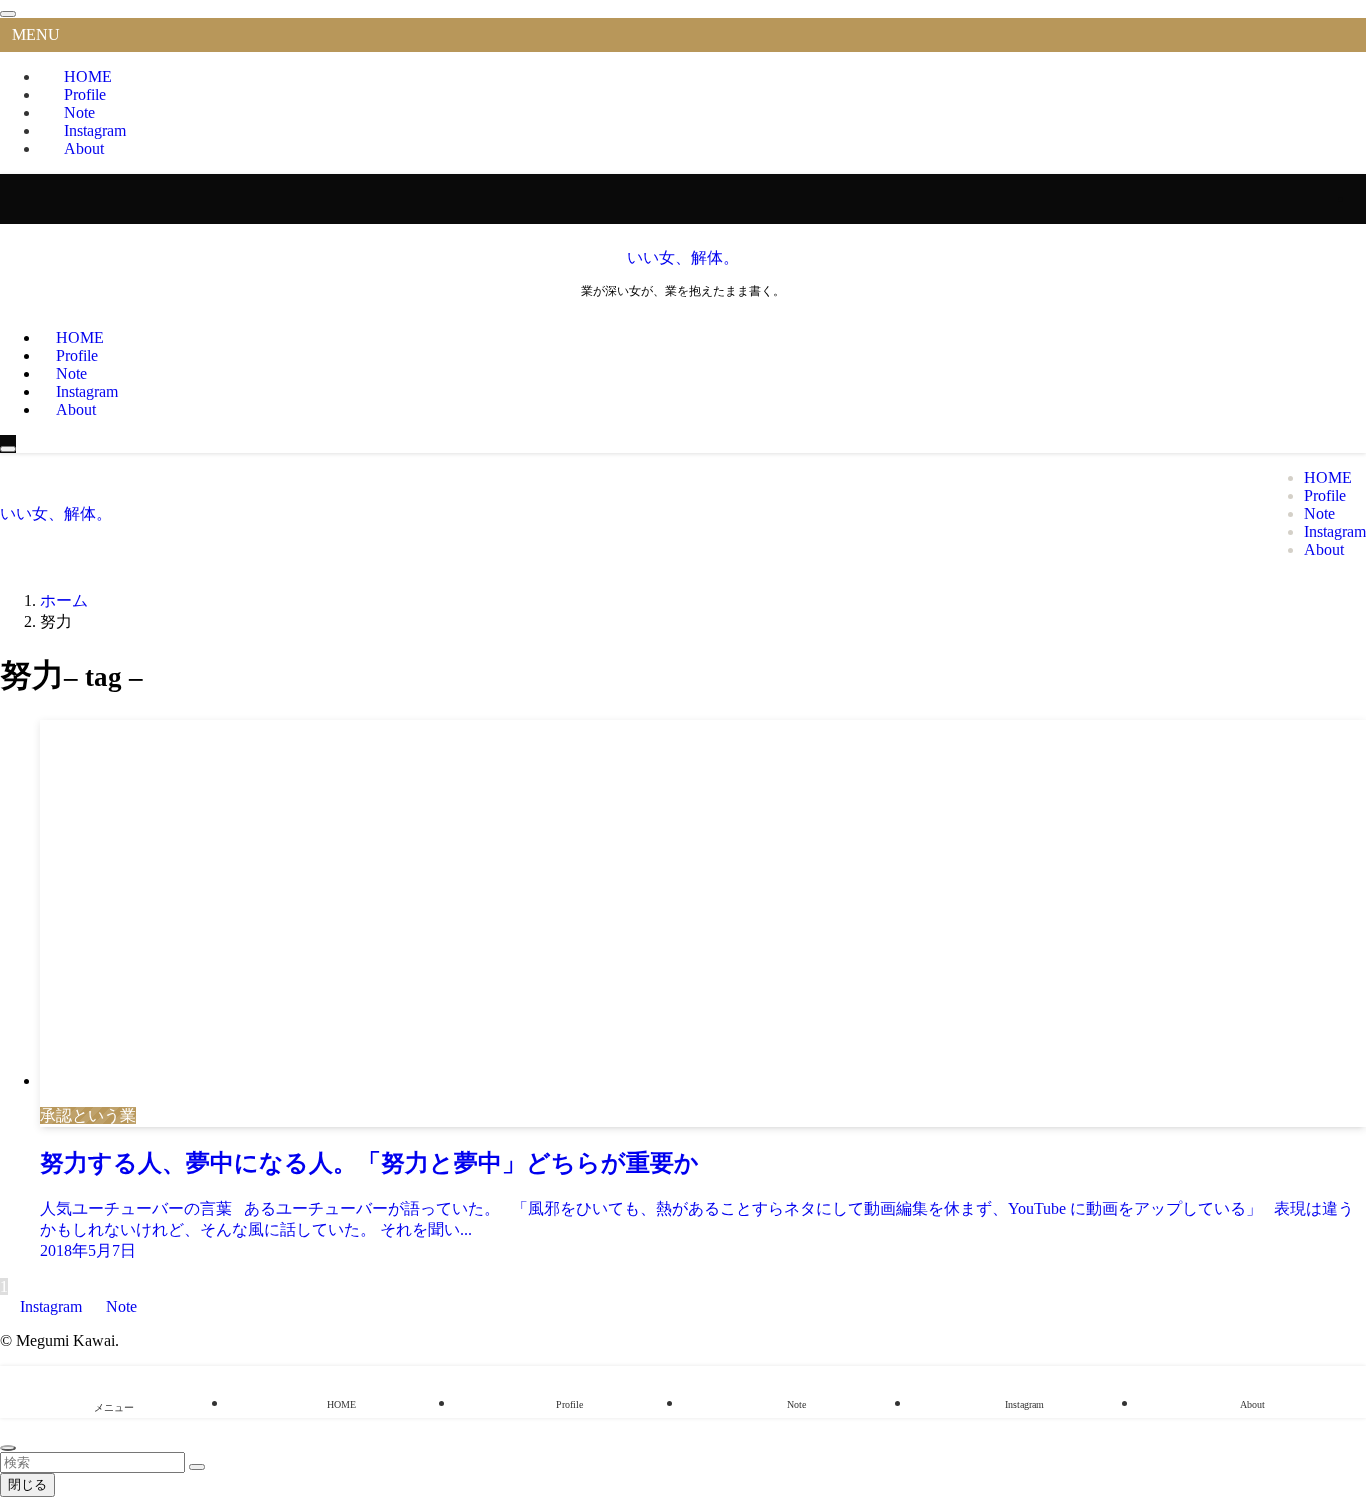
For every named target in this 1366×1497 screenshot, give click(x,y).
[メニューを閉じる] (8, 14)
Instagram (51, 1306)
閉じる (27, 1484)
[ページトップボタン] (8, 1448)
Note (119, 1306)
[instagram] (1360, 198)
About (84, 148)
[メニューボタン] (8, 449)
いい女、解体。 (683, 257)
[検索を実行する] (197, 1467)
